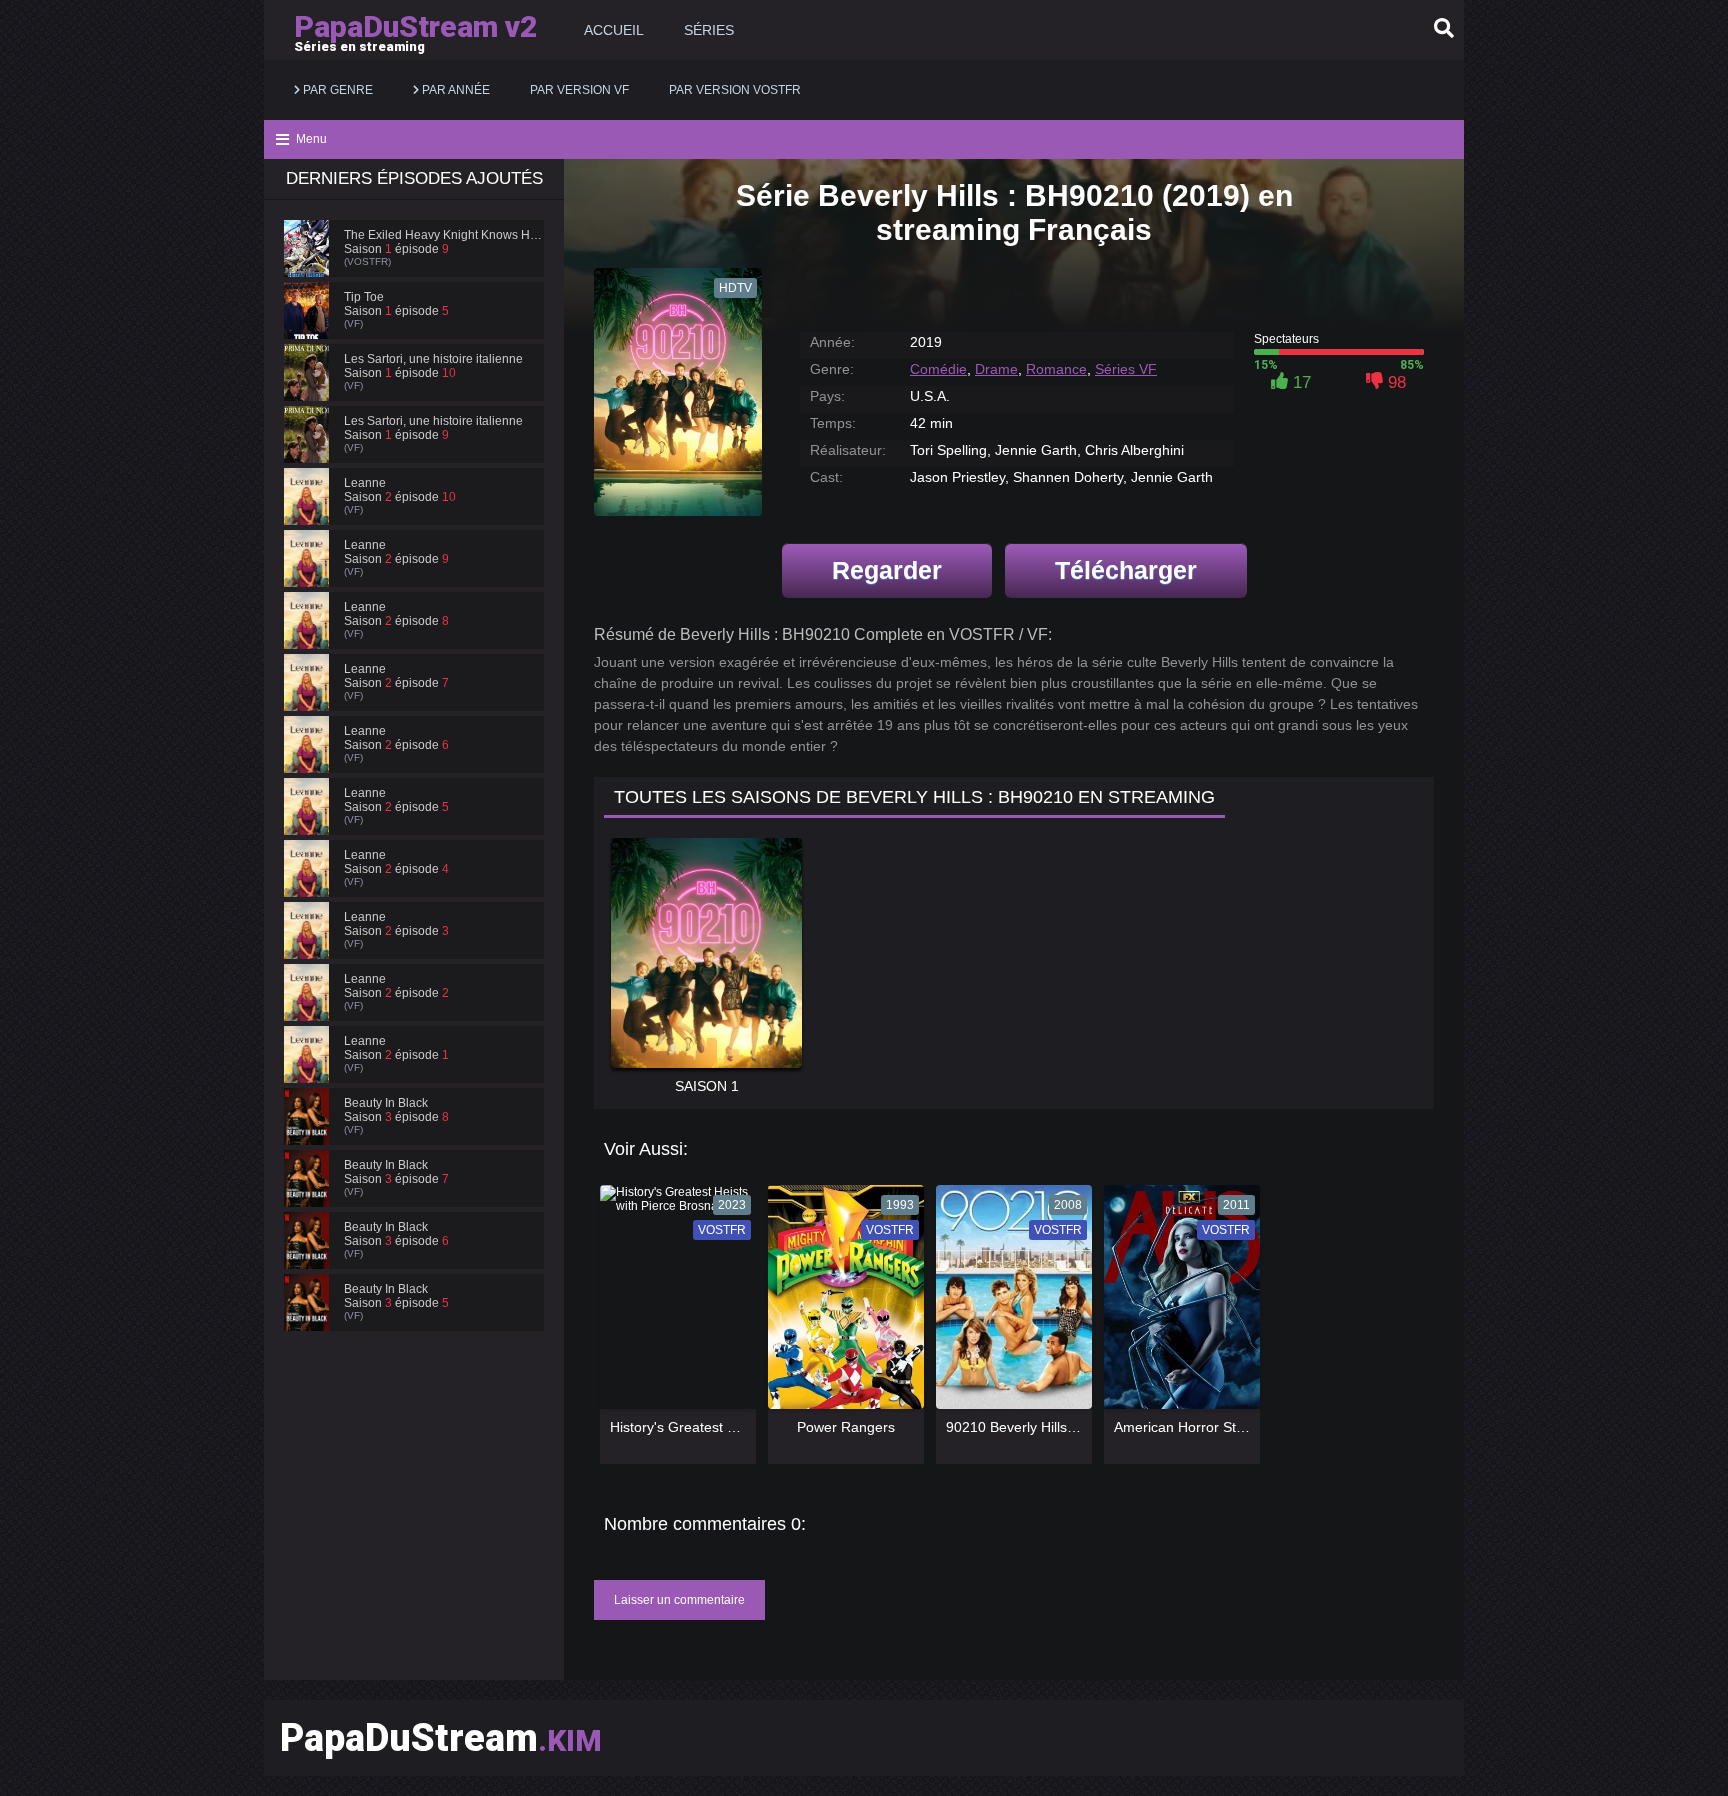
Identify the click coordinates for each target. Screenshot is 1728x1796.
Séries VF (1126, 369)
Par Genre (336, 90)
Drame (996, 369)
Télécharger (1126, 570)
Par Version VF (579, 90)
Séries (709, 30)
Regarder (887, 570)
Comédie (938, 369)
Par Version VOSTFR (735, 90)
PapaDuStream (441, 1738)
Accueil (614, 30)
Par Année (454, 90)
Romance (1056, 369)
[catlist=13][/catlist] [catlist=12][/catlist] (673, 1304)
